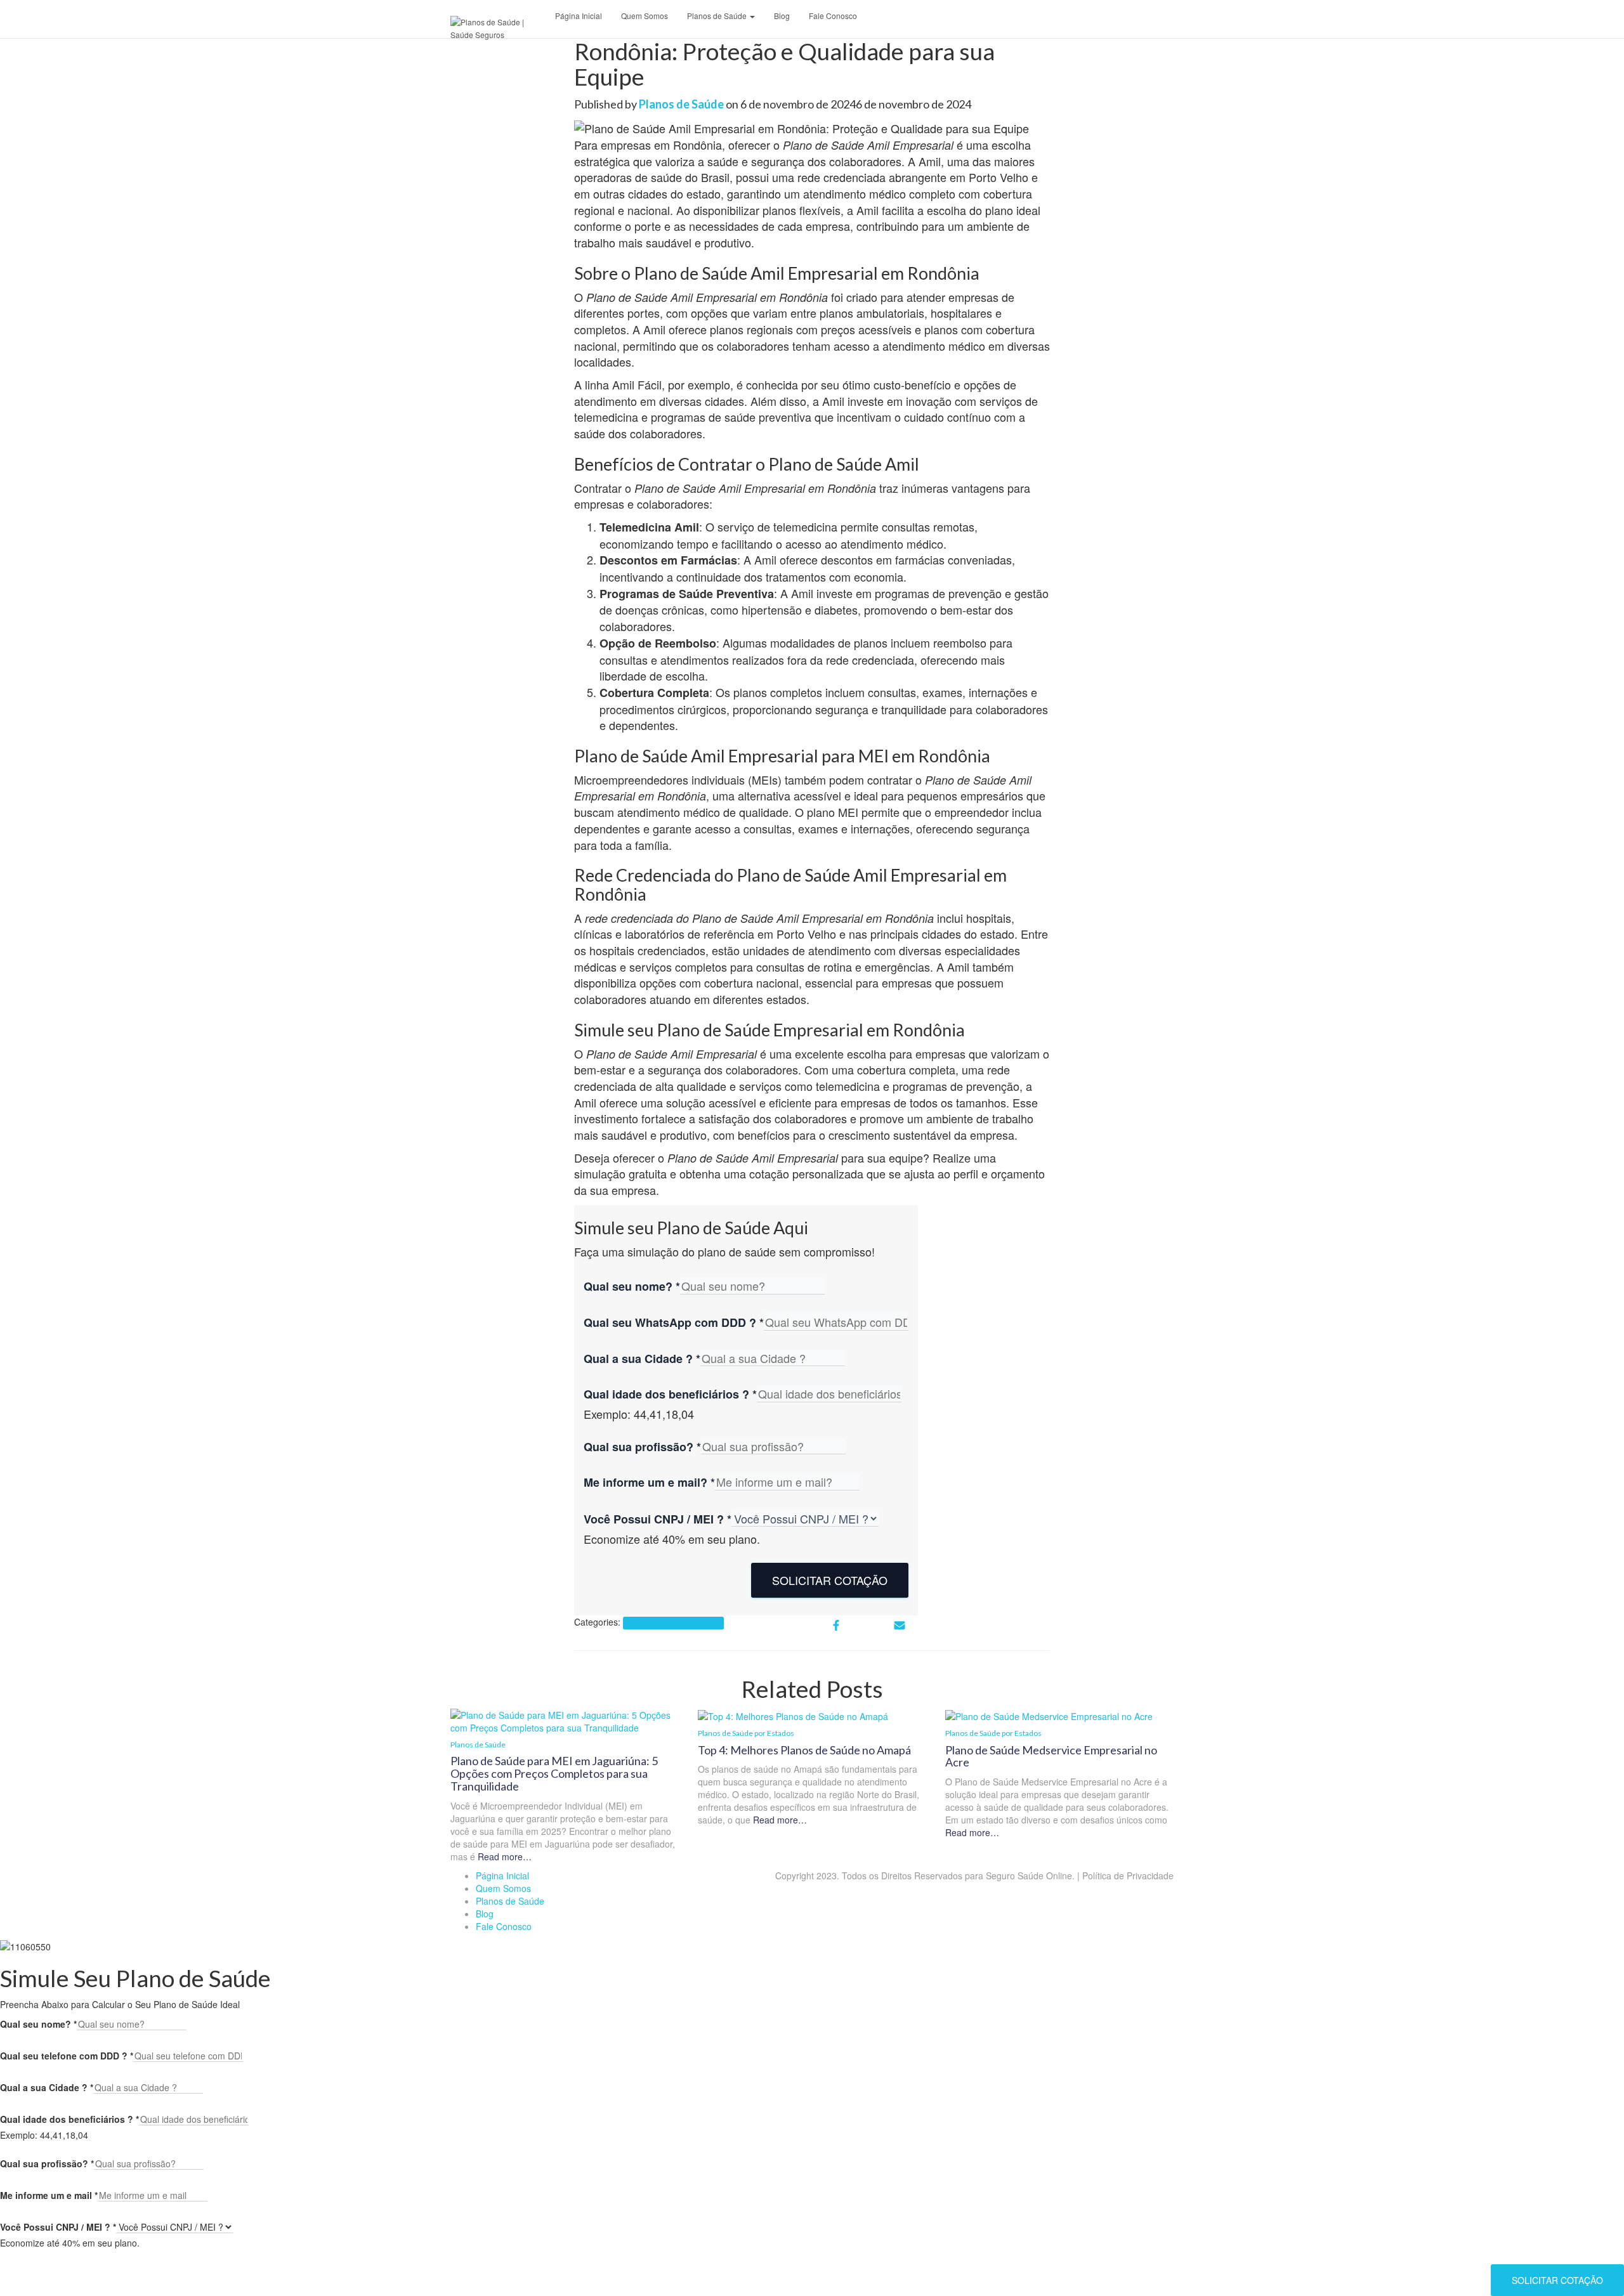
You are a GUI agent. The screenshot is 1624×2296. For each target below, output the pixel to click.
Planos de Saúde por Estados (673, 1623)
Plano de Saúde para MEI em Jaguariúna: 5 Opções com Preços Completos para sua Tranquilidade (554, 1773)
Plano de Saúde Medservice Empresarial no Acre (1051, 1756)
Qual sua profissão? (642, 1447)
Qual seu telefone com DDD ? (67, 2056)
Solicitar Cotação (830, 1580)
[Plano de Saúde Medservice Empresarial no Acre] (1049, 1715)
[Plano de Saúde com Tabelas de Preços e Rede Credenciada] (498, 22)
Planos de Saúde (718, 16)
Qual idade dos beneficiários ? (670, 1394)
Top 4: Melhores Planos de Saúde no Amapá (804, 1750)
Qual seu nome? (632, 1287)
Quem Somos (645, 16)
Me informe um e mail (49, 2195)
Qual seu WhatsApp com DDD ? (674, 1323)
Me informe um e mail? (649, 1483)
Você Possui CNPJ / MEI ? (658, 1519)
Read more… (503, 1856)
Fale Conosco (833, 16)
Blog (782, 16)
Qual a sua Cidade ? (642, 1359)
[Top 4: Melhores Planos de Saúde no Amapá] (793, 1715)
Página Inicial (579, 16)
